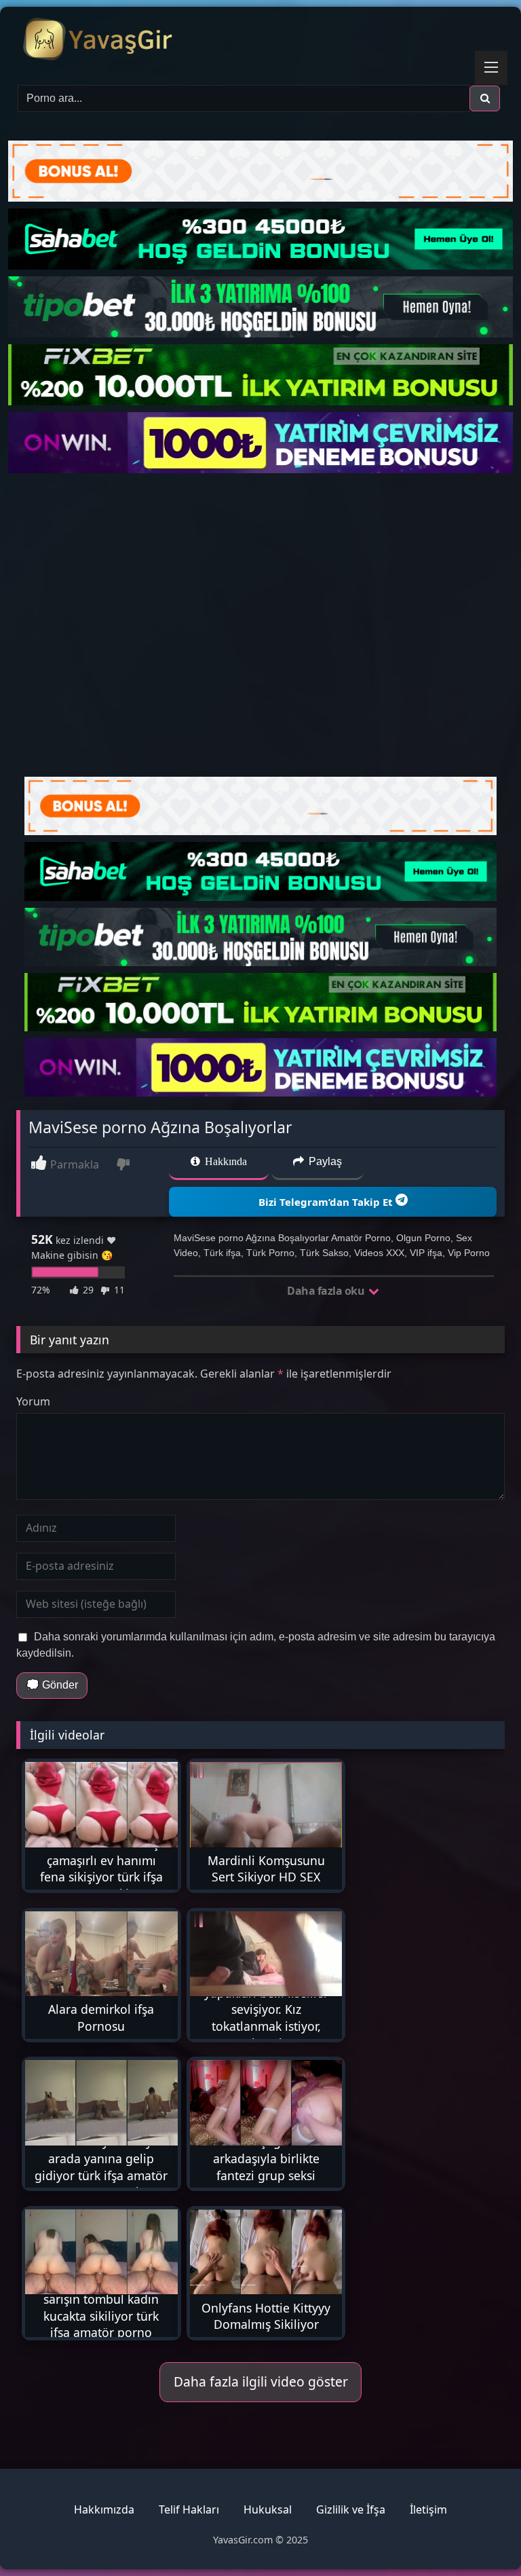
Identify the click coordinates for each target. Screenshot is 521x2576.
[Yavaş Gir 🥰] (260, 41)
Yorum (33, 1401)
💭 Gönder (52, 1685)
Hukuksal (268, 2509)
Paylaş (324, 1161)
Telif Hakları (189, 2509)
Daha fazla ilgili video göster (261, 2381)
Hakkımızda (104, 2509)
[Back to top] (479, 2536)
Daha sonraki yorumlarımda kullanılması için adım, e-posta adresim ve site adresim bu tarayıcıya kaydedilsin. (256, 1645)
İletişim (428, 2509)
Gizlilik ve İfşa (351, 2509)
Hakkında (225, 1161)
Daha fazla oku (327, 1291)
